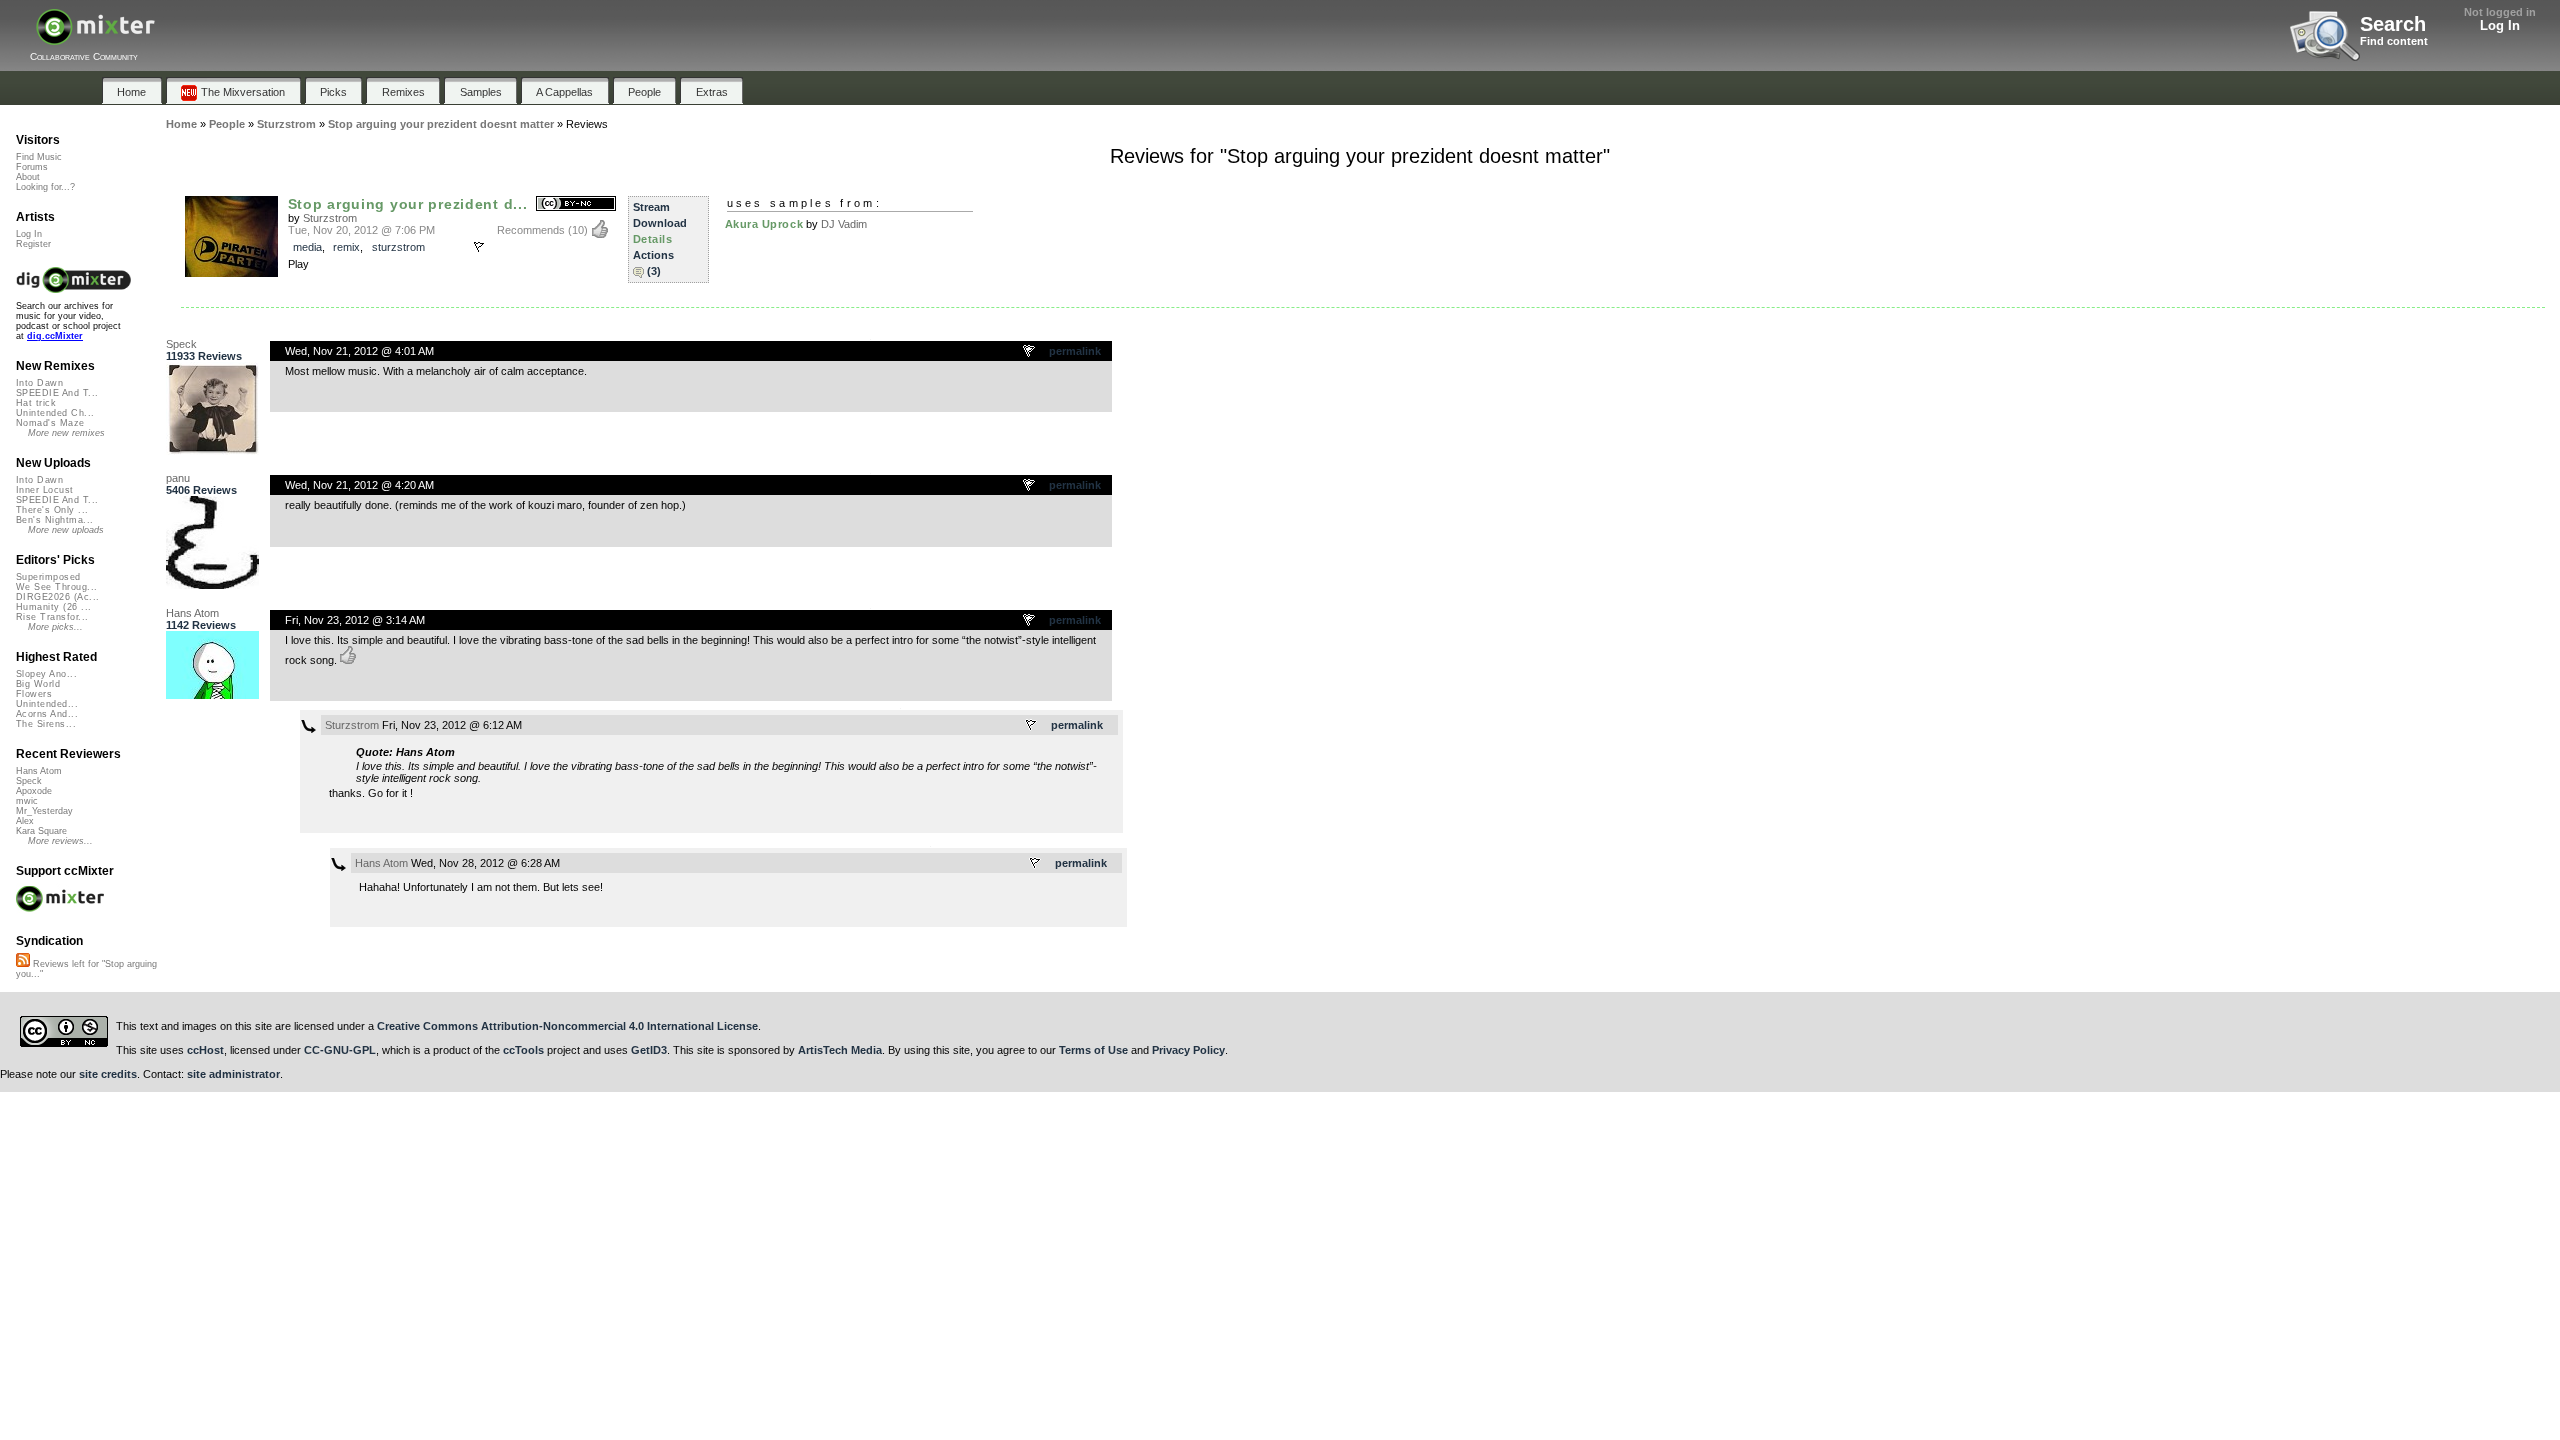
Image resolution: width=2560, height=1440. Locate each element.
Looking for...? (45, 187)
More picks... (55, 627)
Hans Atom (192, 613)
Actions (653, 255)
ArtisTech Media (840, 1050)
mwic (27, 801)
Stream (651, 207)
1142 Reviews (201, 625)
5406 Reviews (201, 490)
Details (653, 239)
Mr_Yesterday (44, 811)
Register (33, 244)
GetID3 (649, 1050)
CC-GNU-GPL (340, 1050)
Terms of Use (1093, 1050)
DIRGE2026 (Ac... (57, 597)
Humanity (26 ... (53, 607)
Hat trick (36, 403)
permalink (1075, 351)
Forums (32, 167)
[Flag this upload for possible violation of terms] (479, 247)
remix (346, 247)
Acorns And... (47, 714)
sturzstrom (398, 247)
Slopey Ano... (46, 674)
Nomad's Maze (50, 423)
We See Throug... (56, 587)
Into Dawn (39, 383)
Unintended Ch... (55, 413)
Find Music (39, 157)
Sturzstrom (330, 218)
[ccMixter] (95, 37)
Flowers (34, 694)
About (28, 177)
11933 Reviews (204, 356)
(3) (654, 271)
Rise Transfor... (52, 617)
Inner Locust (45, 490)
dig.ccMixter (55, 336)
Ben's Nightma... (54, 520)
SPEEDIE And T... (57, 393)
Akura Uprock (764, 224)
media (307, 247)
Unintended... (47, 704)
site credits (108, 1074)
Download (660, 223)
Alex (25, 821)
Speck (181, 344)
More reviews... (60, 841)
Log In (2500, 25)
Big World (38, 684)
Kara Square (41, 831)
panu (178, 478)
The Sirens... (46, 724)
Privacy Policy (1188, 1050)
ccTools (523, 1050)
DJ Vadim (844, 224)
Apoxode (34, 791)
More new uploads (66, 530)
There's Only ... (52, 510)
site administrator (233, 1074)
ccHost (205, 1050)
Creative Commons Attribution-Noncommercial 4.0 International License (567, 1026)
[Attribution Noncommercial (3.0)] (576, 204)
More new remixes (66, 433)
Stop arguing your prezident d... (408, 204)
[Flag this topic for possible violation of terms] (1030, 352)
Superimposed (48, 577)
